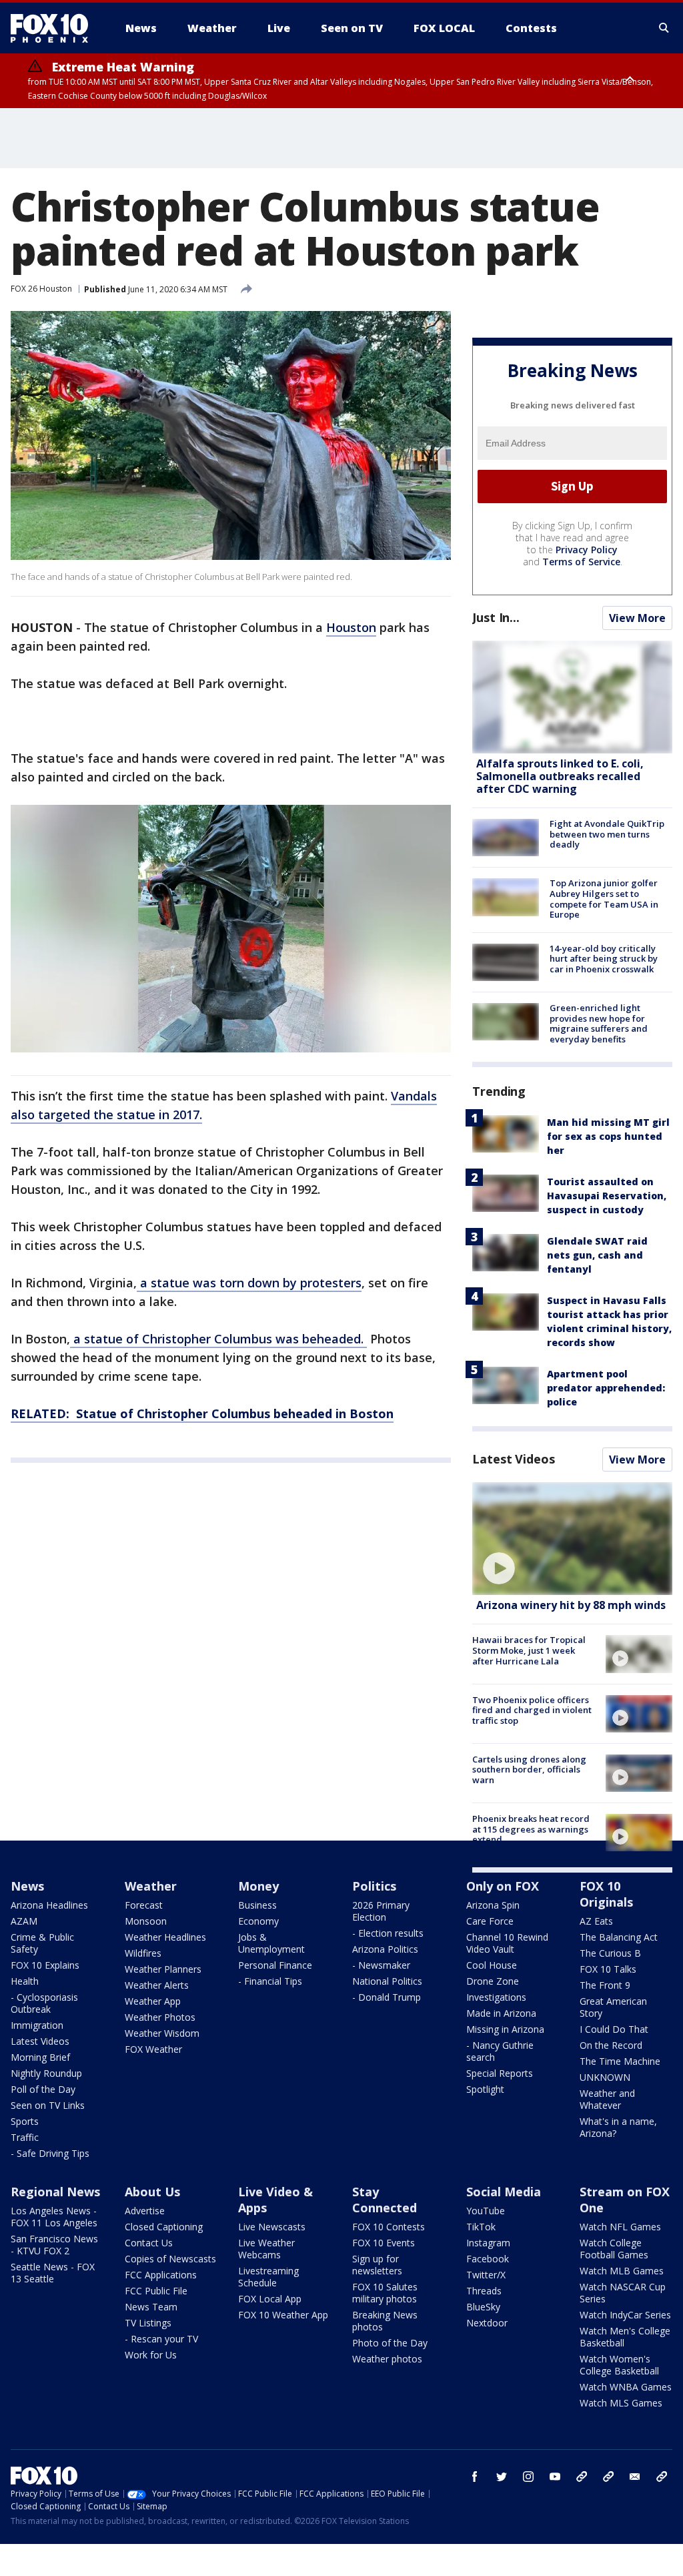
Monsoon (146, 1921)
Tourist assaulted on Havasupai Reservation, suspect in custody (607, 1196)
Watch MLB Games (622, 2271)
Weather (151, 1886)
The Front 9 (605, 1985)
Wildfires (143, 1953)
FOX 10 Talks (608, 1969)
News (27, 1886)
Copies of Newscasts (170, 2259)
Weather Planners (163, 1969)
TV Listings (148, 2323)
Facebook (488, 2259)
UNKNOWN (605, 2077)
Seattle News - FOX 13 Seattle (53, 2273)
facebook (475, 2477)
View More (637, 618)
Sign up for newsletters (377, 2265)
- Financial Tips (270, 1981)
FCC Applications (161, 2275)
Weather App (153, 2001)
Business (257, 1905)
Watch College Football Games (614, 2249)
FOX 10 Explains (45, 1965)
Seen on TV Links (48, 2105)
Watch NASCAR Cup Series (623, 2293)
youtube (555, 2477)
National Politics (387, 1981)
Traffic (25, 2137)
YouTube (486, 2211)
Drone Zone (493, 1981)
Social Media (504, 2192)
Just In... (496, 617)
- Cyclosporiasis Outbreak (44, 2003)
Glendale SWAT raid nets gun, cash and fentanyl (597, 1255)
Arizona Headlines (49, 1905)
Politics (374, 1886)
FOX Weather (153, 2049)
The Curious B (610, 1953)
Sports (25, 2121)
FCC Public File (156, 2291)
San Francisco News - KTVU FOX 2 (54, 2245)
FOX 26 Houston (41, 289)
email (635, 2477)
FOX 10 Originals (606, 1894)
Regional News (55, 2192)
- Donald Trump (387, 1997)
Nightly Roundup (46, 2073)
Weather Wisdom (162, 2033)
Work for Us (151, 2355)
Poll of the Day (43, 2089)
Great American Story (613, 2007)
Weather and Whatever (607, 2099)
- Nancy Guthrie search (500, 2051)
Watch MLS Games (621, 2403)
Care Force (490, 1921)
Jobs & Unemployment (271, 1943)
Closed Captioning (164, 2227)
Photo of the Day (390, 2343)
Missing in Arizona (505, 2029)
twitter (502, 2477)
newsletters (662, 2477)
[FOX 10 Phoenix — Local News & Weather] (55, 28)
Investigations (496, 1997)
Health (25, 1981)
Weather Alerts (157, 1985)
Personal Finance (275, 1965)
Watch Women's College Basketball (619, 2365)
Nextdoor (487, 2323)
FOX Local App (270, 2299)
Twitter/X (486, 2275)
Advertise (145, 2211)
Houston (351, 627)
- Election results (388, 1933)
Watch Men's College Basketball (625, 2337)
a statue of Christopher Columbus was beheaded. (218, 1339)
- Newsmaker (381, 1965)
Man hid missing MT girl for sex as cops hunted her (608, 1136)
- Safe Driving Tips (50, 2153)
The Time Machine (620, 2061)
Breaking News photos (385, 2321)
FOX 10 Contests (389, 2227)
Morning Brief (40, 2057)
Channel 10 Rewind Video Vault (507, 1943)
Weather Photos (160, 2017)
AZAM (24, 1921)
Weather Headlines (165, 1937)
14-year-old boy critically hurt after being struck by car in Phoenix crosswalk (604, 959)
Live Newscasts (272, 2227)
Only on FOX (503, 1886)
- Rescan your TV (161, 2339)
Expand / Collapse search (664, 28)
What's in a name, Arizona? (618, 2127)
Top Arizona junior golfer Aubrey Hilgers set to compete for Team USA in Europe (604, 899)
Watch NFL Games (620, 2227)
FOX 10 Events (384, 2243)
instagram (528, 2477)
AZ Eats (596, 1921)
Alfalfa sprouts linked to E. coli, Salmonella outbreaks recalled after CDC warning (560, 776)
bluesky (608, 2477)
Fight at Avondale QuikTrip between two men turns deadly (607, 834)
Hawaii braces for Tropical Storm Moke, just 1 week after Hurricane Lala (529, 1650)
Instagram (488, 2243)
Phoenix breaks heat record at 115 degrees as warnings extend (531, 1829)
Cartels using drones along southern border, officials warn (529, 1769)
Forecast (144, 1905)
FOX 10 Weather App (283, 2315)
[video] (572, 1539)
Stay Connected (385, 2200)
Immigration (37, 2025)
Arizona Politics (385, 1949)
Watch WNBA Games (626, 2387)
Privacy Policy (587, 550)
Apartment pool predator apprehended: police (606, 1388)
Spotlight (485, 2089)
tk (582, 2477)
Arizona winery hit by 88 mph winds (571, 1605)
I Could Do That (614, 2029)
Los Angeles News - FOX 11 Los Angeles (54, 2217)
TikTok (481, 2227)
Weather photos (387, 2359)
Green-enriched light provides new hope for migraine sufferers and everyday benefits (599, 1023)
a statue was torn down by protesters (249, 1283)
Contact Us (149, 2243)
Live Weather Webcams (266, 2249)
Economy (258, 1921)
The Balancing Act (619, 1937)
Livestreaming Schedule (268, 2277)
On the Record (611, 2045)
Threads (484, 2291)
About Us (152, 2192)
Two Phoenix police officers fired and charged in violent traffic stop (532, 1710)
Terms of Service (581, 562)
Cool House (492, 1965)
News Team (151, 2307)
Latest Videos (514, 1459)
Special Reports (500, 2073)
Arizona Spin (493, 1905)
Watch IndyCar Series (625, 2315)
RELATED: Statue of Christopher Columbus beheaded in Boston (202, 1413)
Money (258, 1886)
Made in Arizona (501, 2013)
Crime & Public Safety (42, 1943)
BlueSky (483, 2307)
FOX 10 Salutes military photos (385, 2293)
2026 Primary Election (381, 1911)
